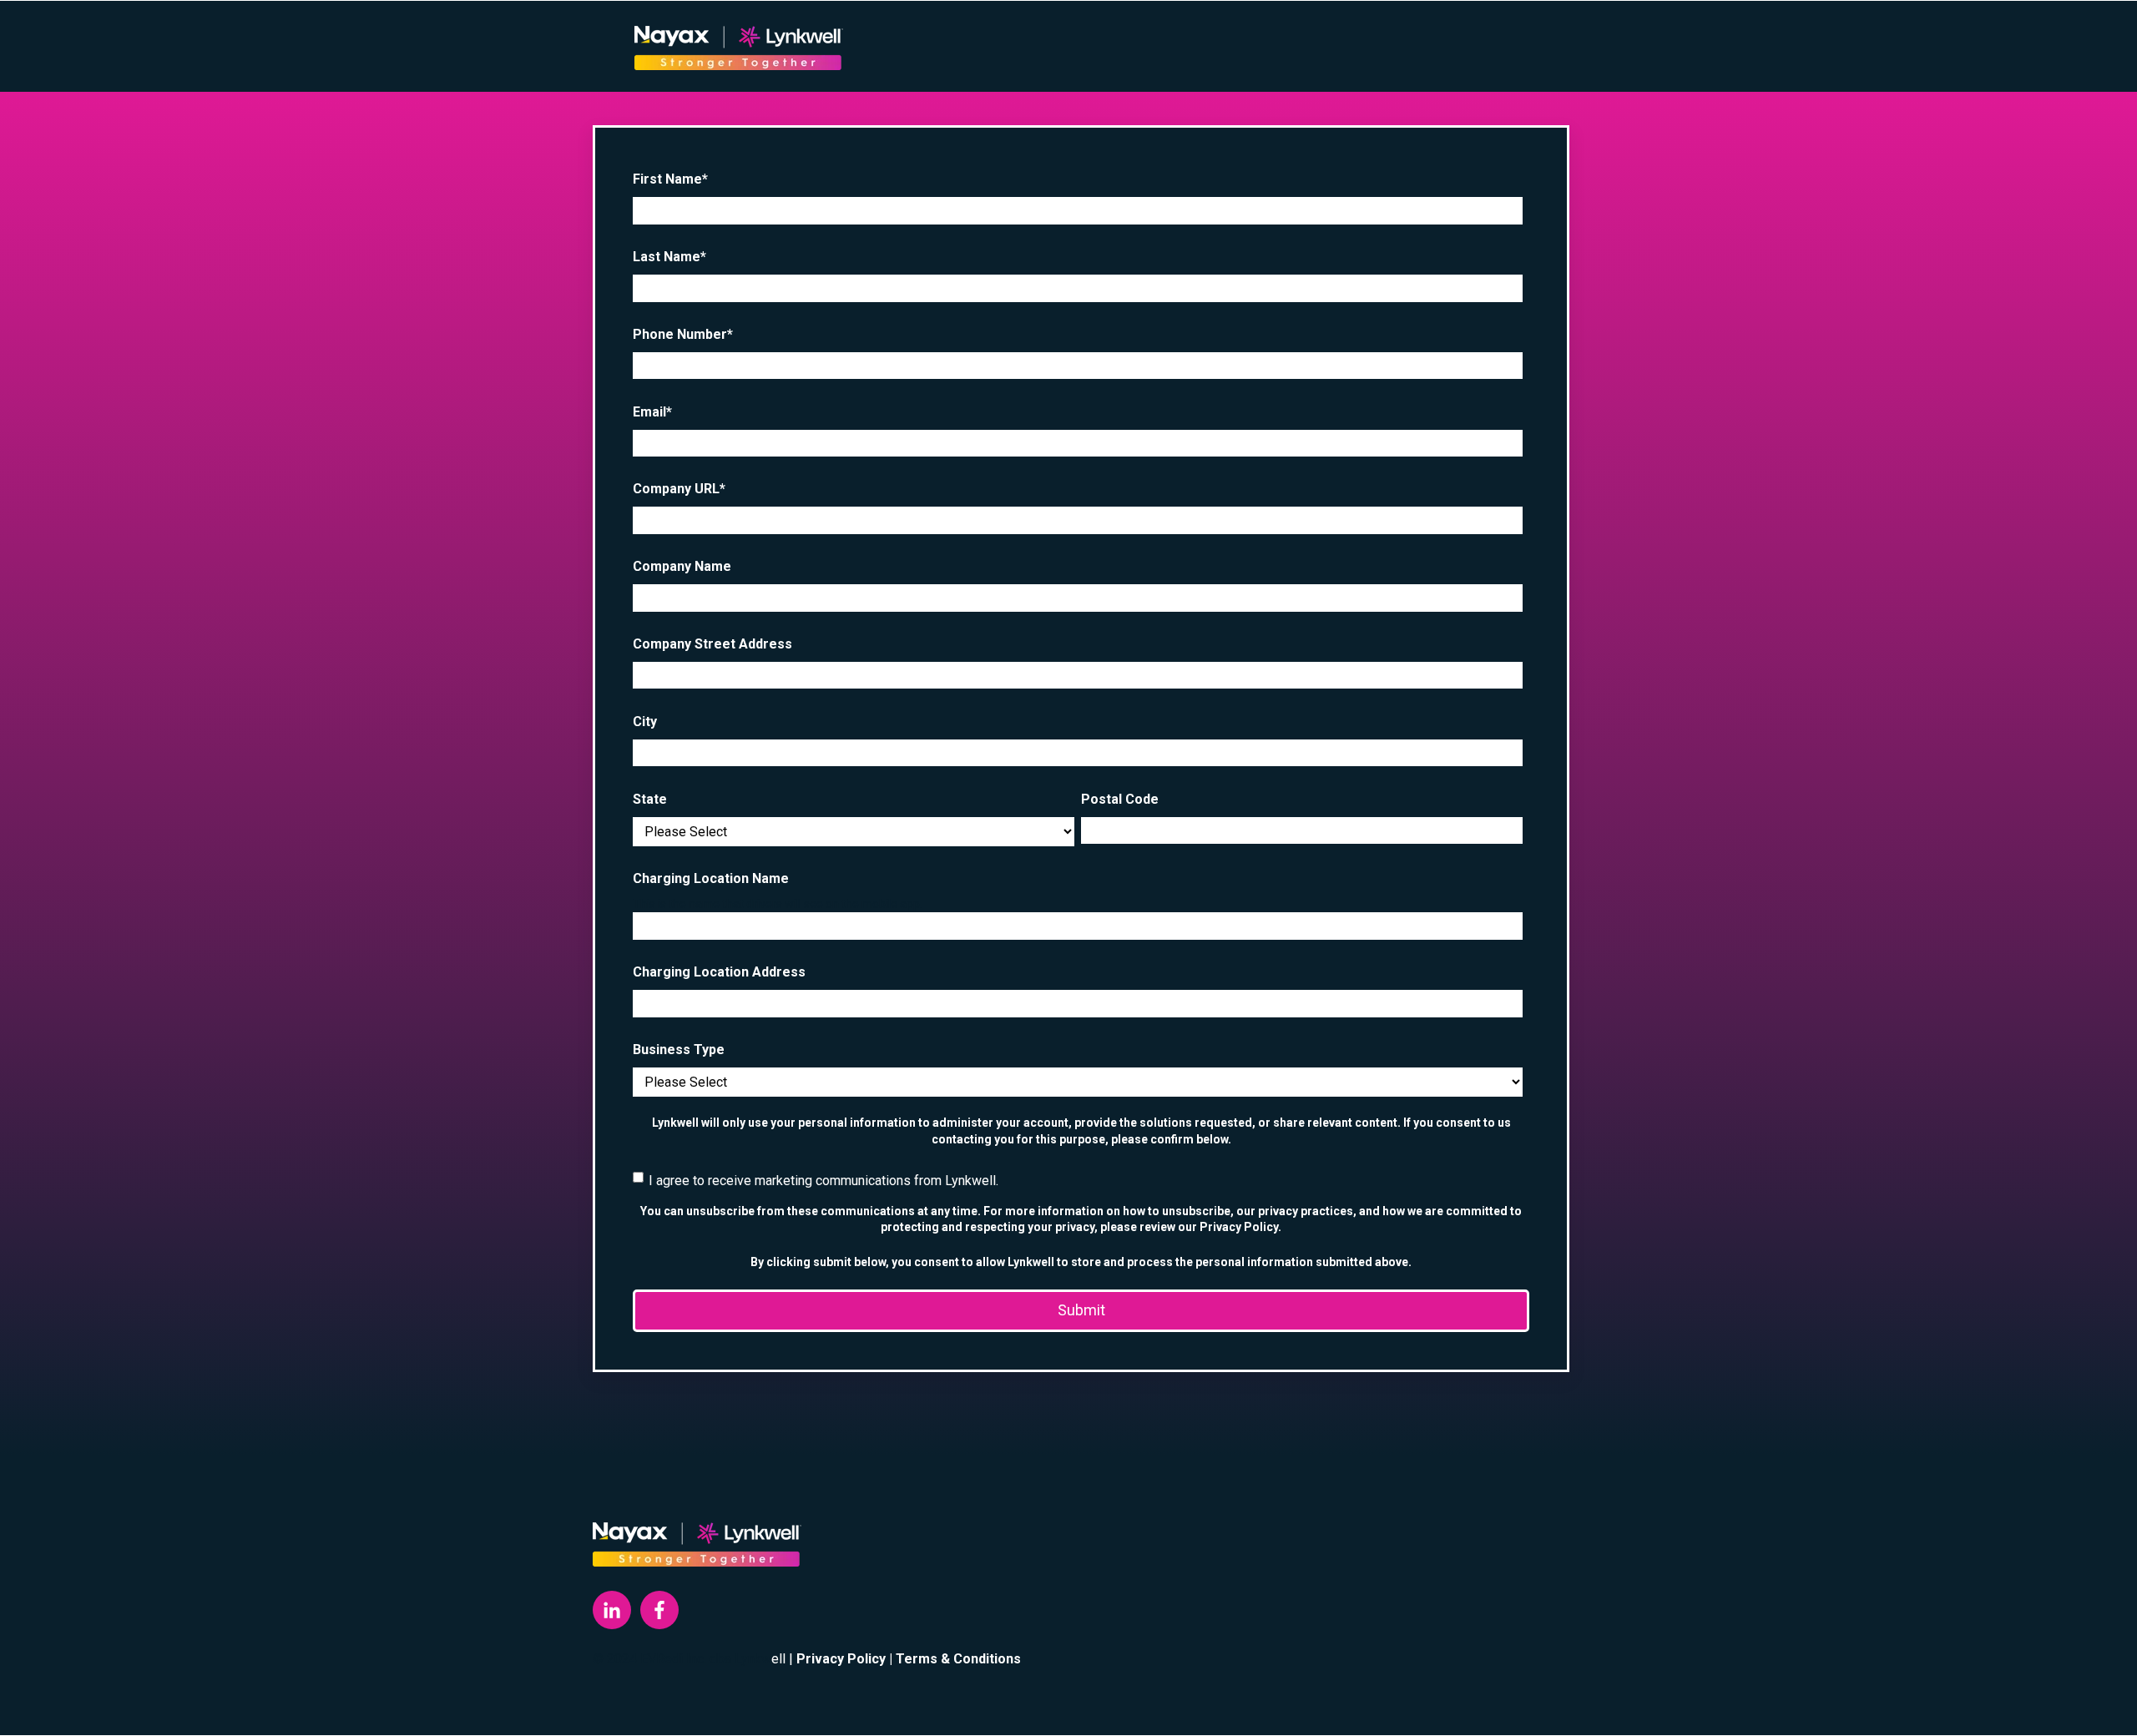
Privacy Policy (841, 1659)
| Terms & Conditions (955, 1659)
